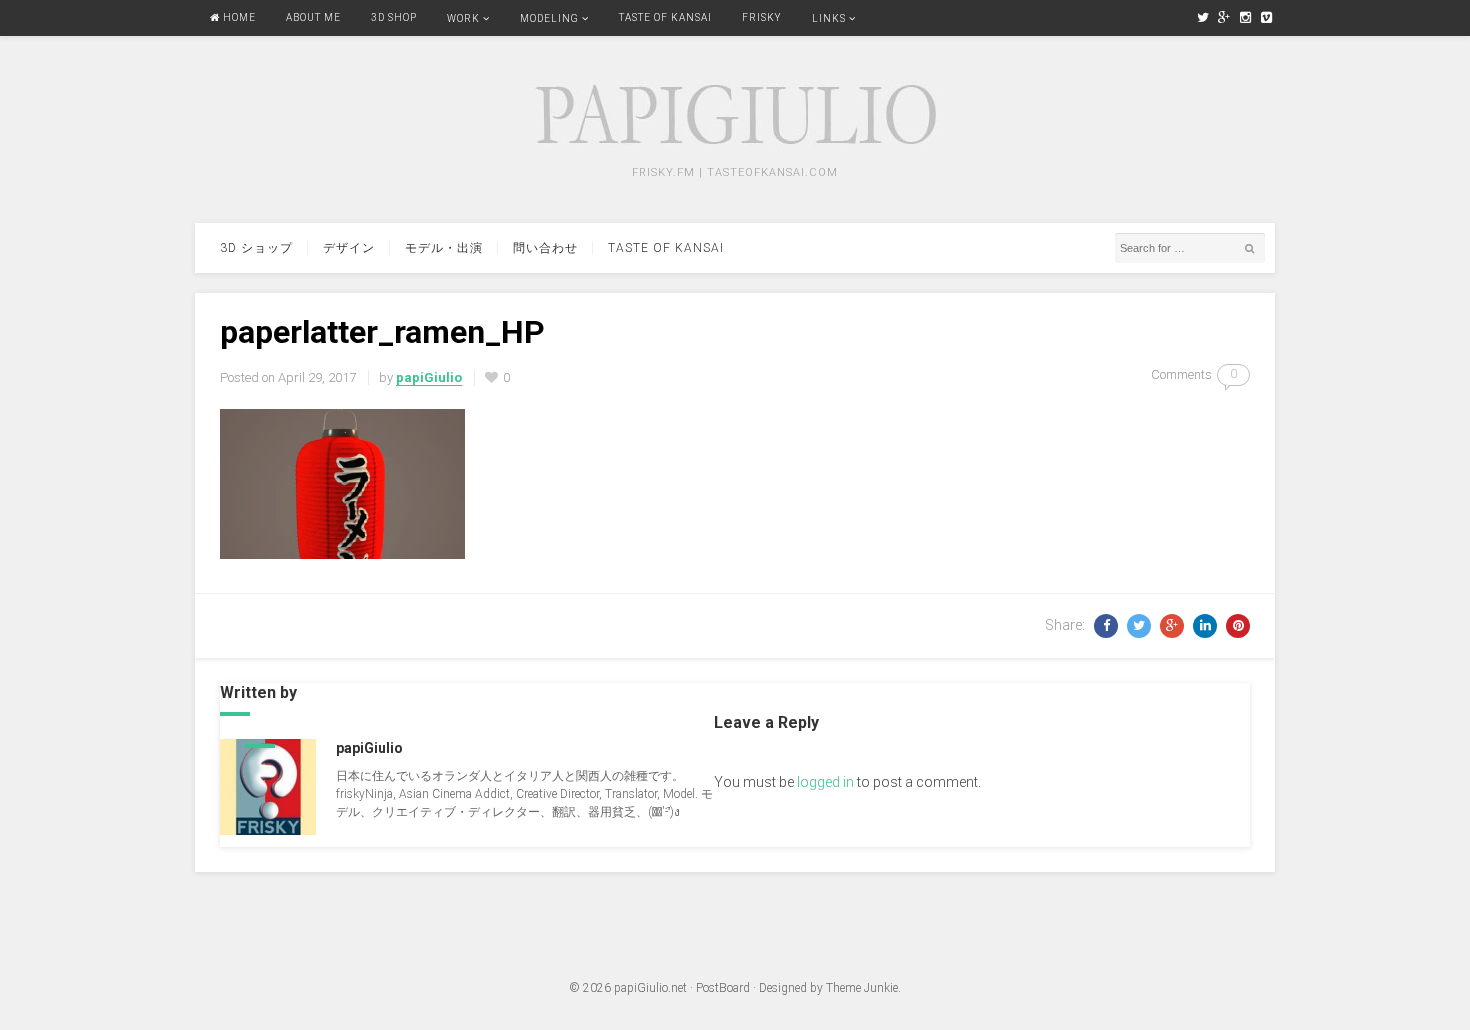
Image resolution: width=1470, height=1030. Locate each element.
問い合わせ (545, 248)
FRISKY (762, 17)
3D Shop (394, 17)
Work (463, 18)
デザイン (349, 248)
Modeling (549, 18)
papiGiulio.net (650, 988)
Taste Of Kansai (665, 17)
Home (238, 17)
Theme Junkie (862, 988)
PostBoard (723, 988)
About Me (313, 17)
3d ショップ (256, 248)
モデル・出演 (444, 248)
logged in (825, 782)
